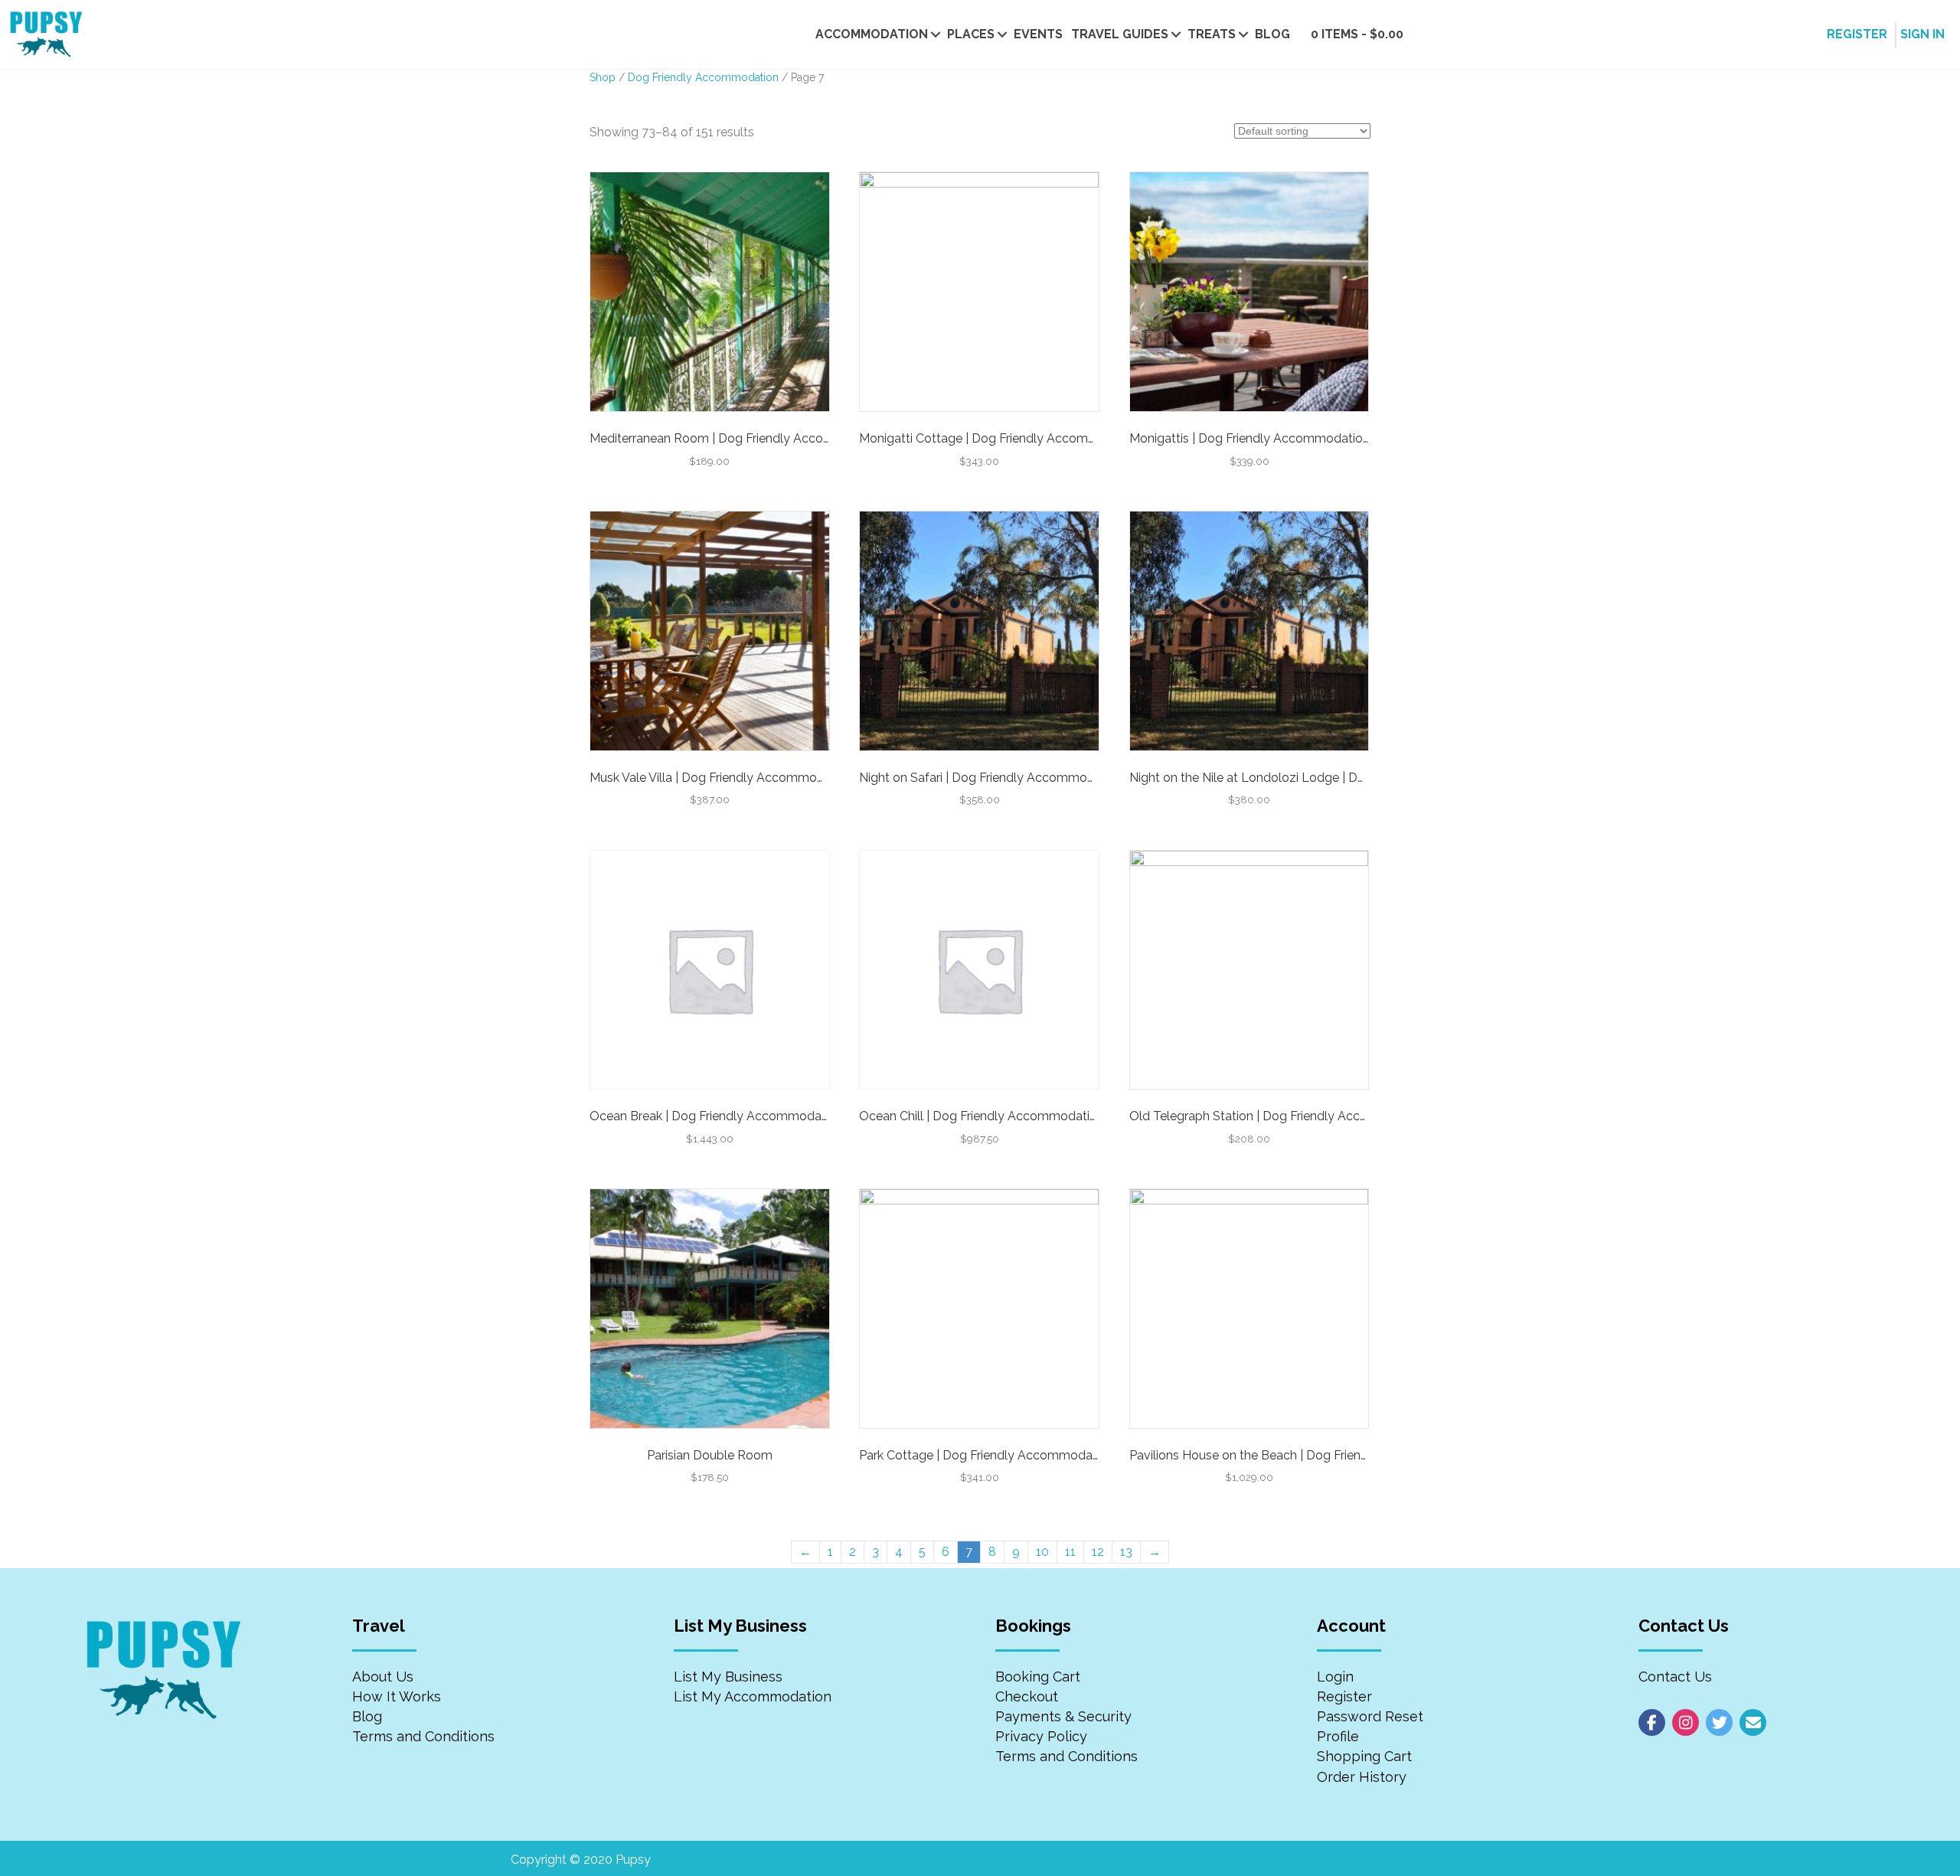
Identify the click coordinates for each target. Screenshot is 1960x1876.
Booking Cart (1038, 1677)
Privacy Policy (1041, 1736)
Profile (1338, 1736)
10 (1042, 1552)
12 (1098, 1552)
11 (1070, 1552)
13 (1126, 1552)
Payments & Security (1063, 1716)
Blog (1272, 34)
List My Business (728, 1677)
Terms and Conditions (423, 1736)
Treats (1212, 34)
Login (1335, 1677)
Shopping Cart (1364, 1756)
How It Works (397, 1696)
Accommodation (872, 34)
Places (971, 34)
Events (1038, 34)
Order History (1362, 1777)
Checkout (1027, 1696)
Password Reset (1370, 1716)
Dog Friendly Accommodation (703, 77)
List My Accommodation (753, 1696)
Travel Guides (1120, 34)
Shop (603, 77)
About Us (383, 1677)
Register (1344, 1696)
